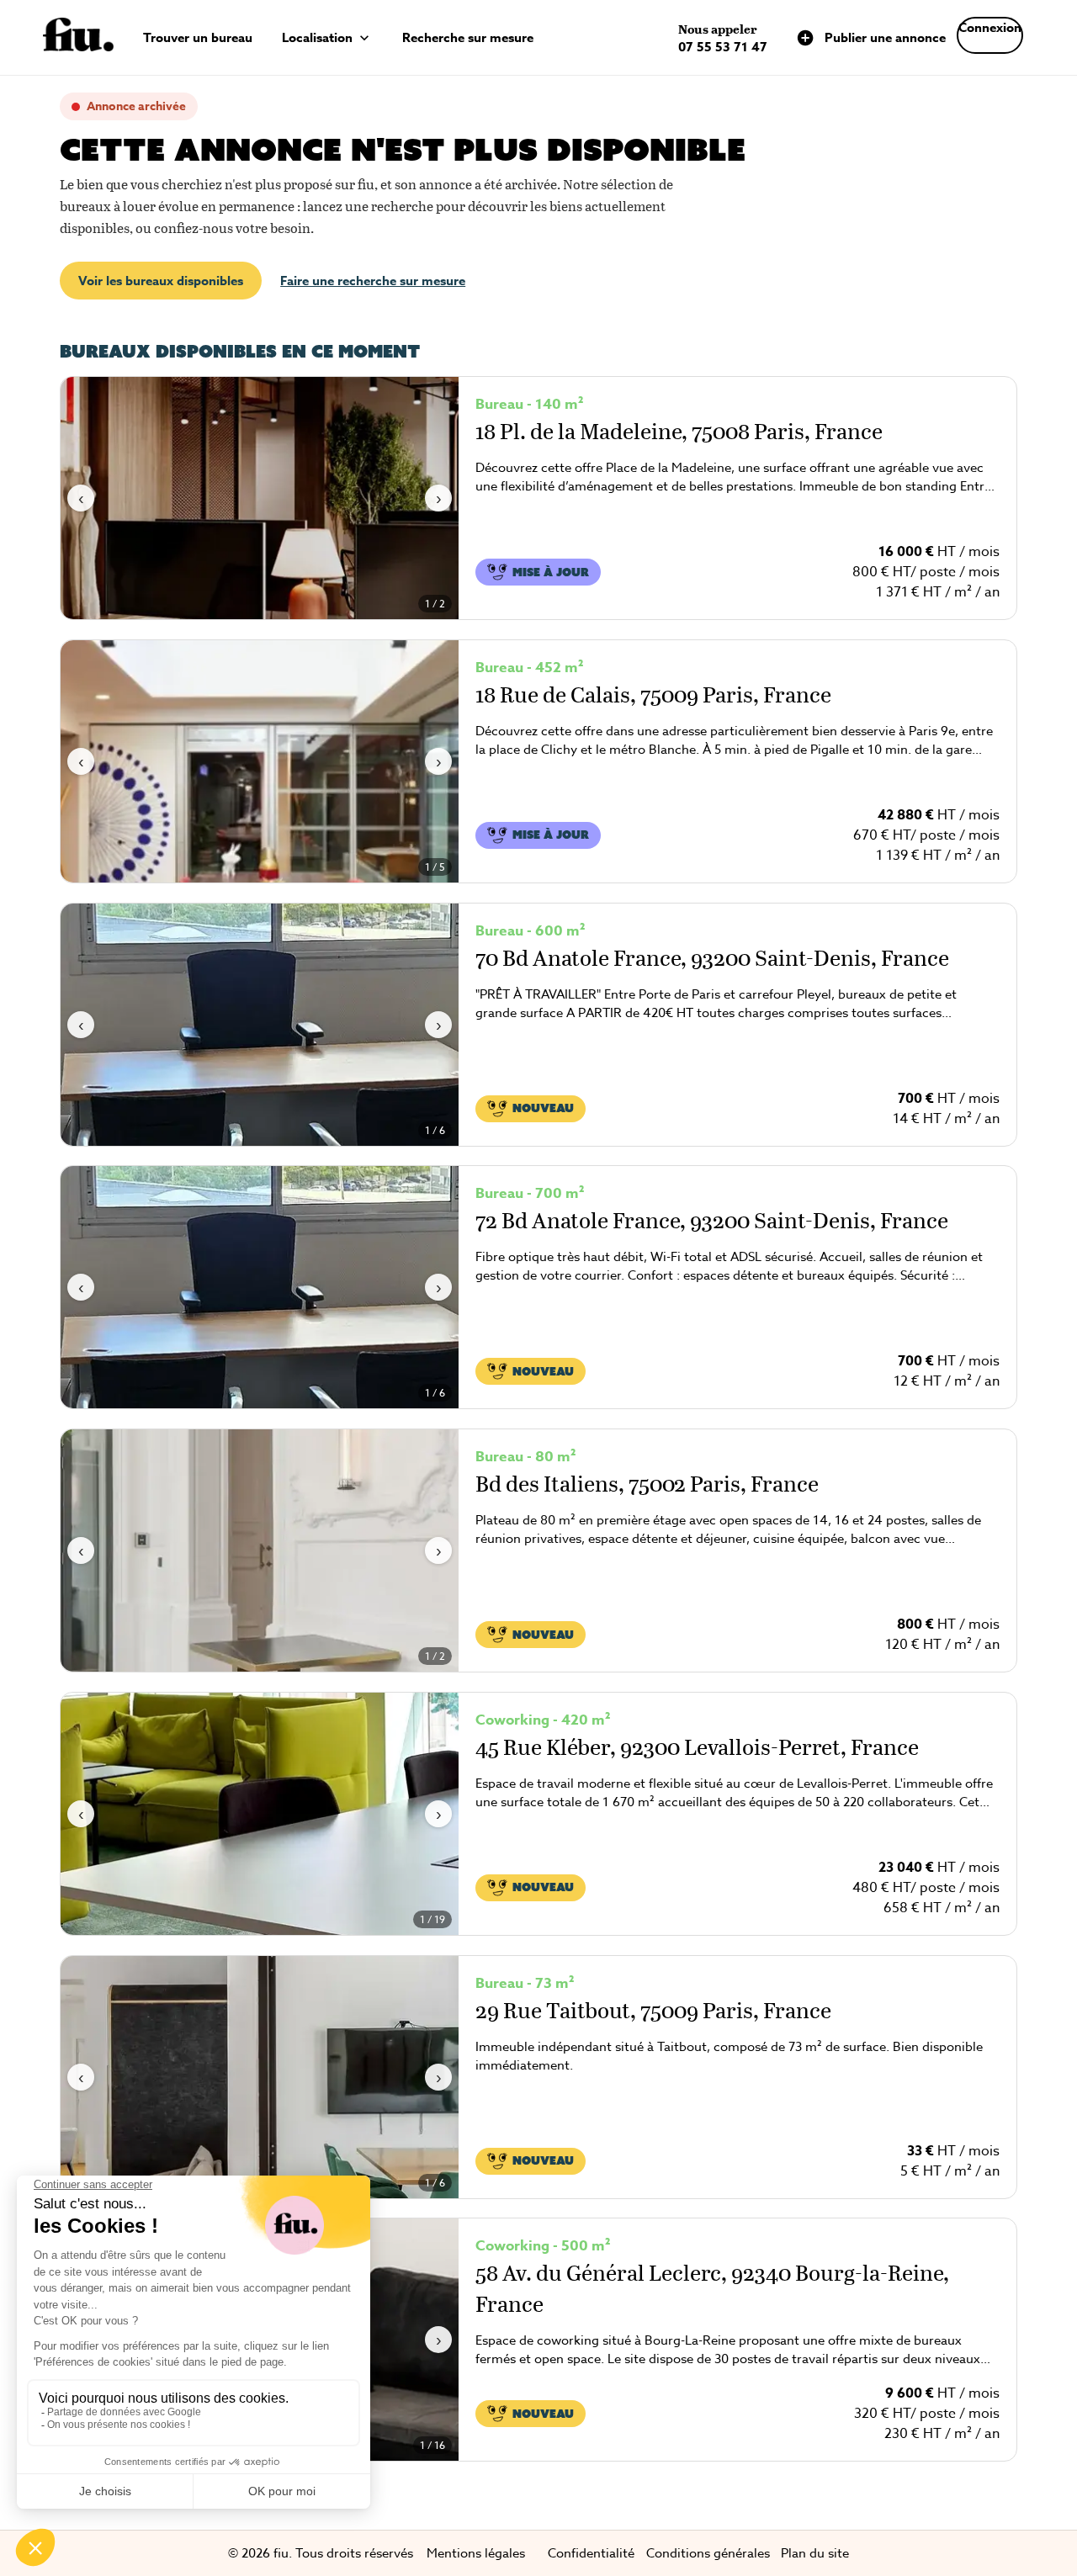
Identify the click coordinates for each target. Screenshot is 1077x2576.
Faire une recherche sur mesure (373, 281)
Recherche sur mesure (468, 37)
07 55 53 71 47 (723, 47)
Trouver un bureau (198, 37)
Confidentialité (591, 2553)
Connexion (990, 27)
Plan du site (815, 2553)
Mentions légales (476, 2553)
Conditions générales (708, 2553)
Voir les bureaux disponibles (161, 281)
